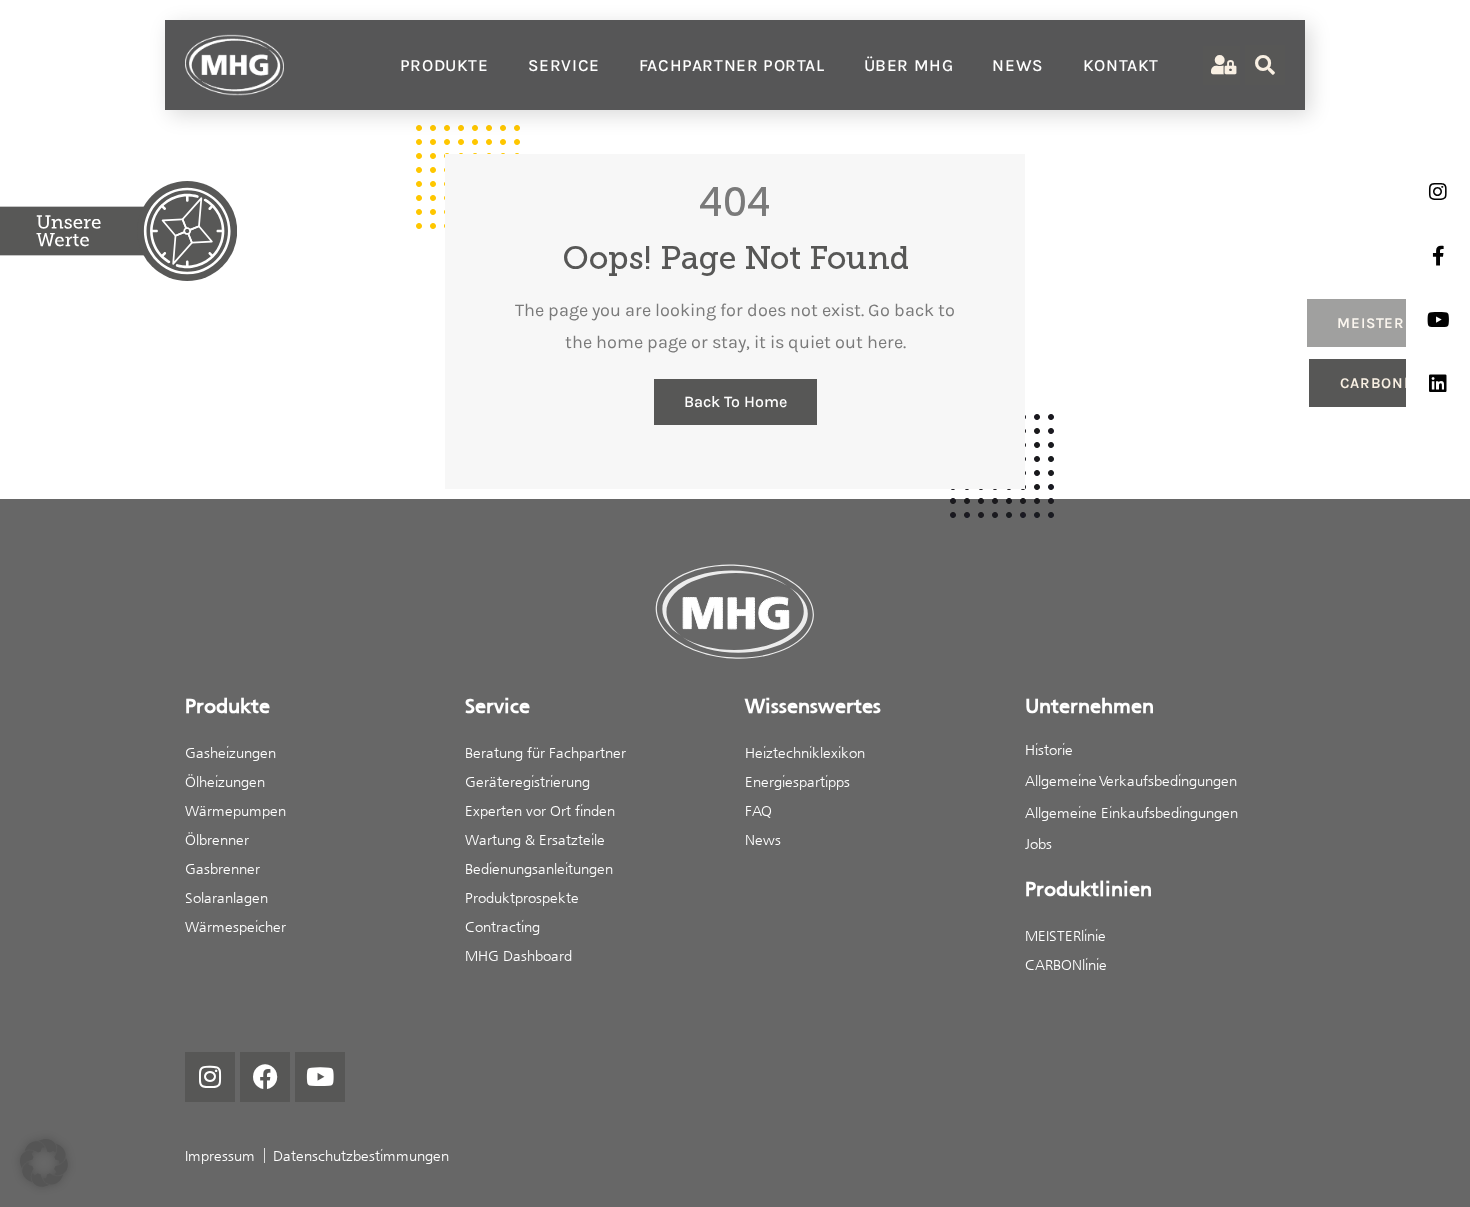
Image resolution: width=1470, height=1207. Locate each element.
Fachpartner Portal (732, 65)
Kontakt (1121, 65)
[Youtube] (320, 1077)
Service (564, 65)
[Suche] (1265, 65)
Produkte (444, 65)
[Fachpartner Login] (1221, 65)
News (1017, 65)
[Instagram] (210, 1077)
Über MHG (909, 65)
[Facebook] (265, 1077)
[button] (44, 1163)
